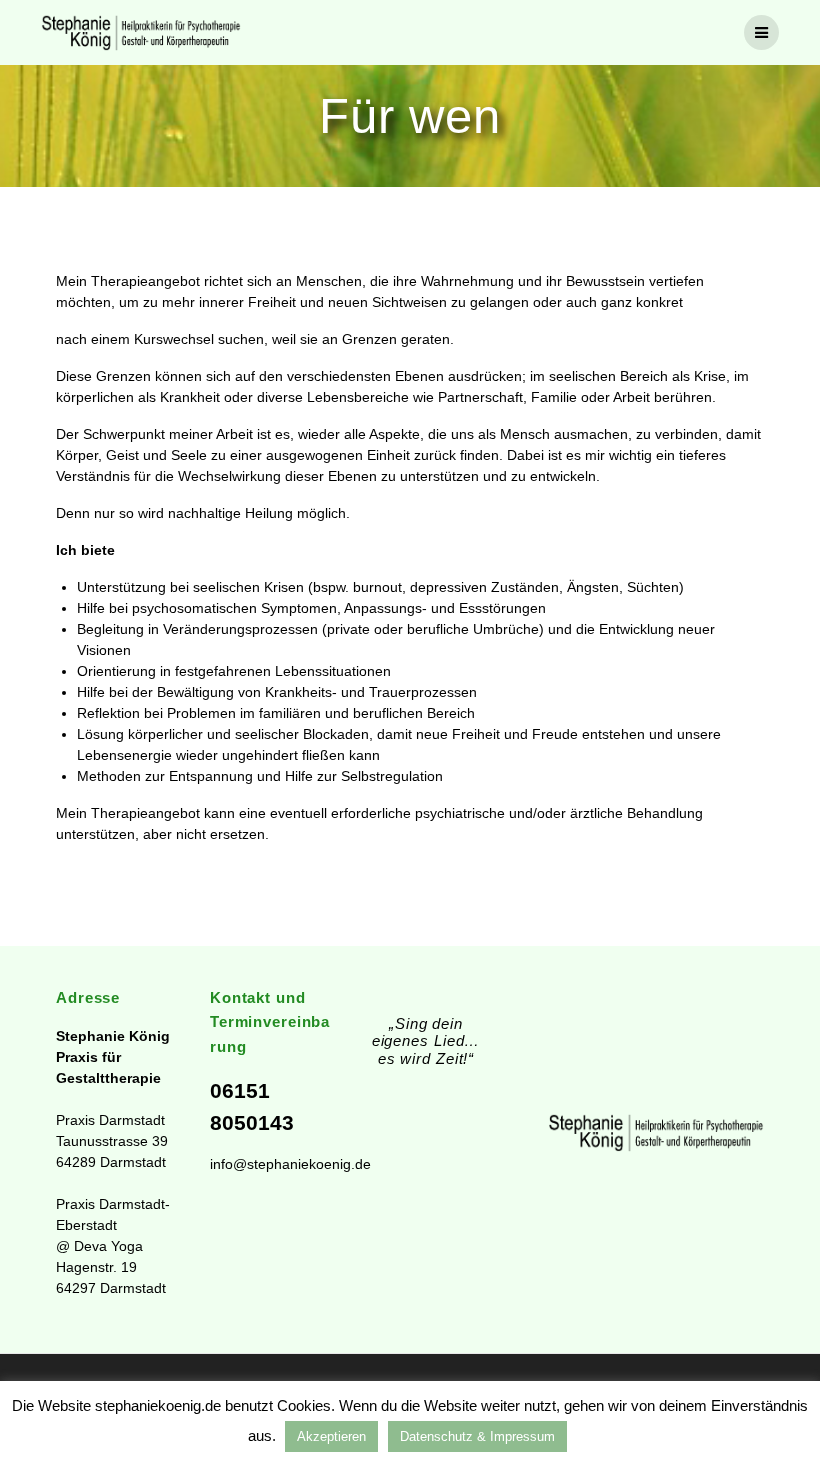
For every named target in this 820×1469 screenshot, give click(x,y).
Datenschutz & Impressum (477, 1436)
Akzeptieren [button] (331, 1436)
